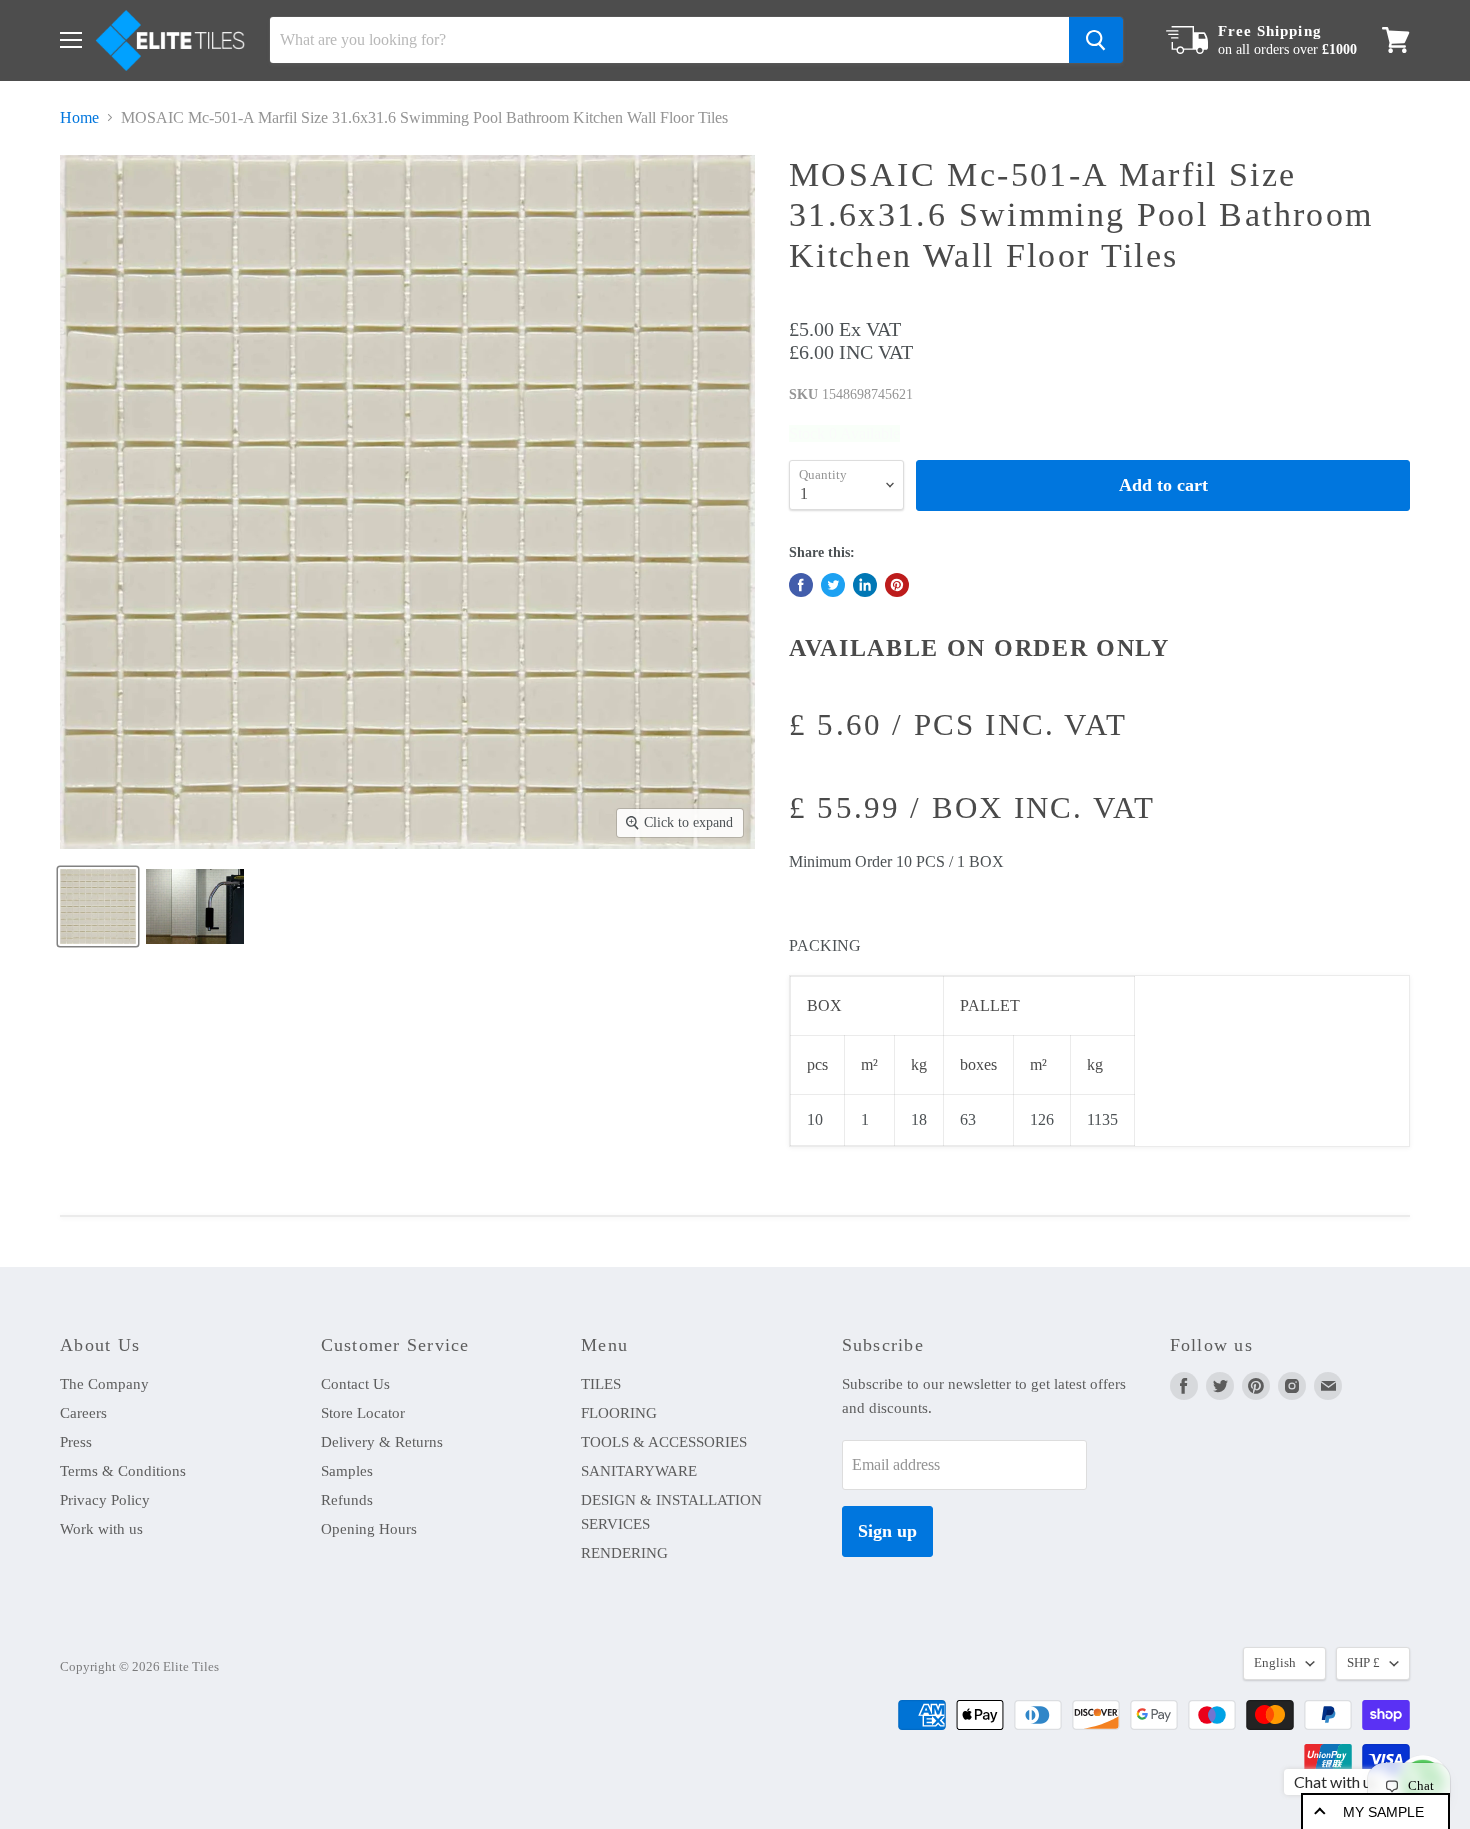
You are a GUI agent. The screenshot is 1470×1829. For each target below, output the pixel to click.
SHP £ (1363, 1662)
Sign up (887, 1531)
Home (79, 117)
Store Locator (363, 1413)
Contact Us (355, 1384)
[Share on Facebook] (801, 585)
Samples (347, 1471)
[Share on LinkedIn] (865, 585)
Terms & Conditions (123, 1471)
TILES (601, 1384)
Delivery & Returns (382, 1442)
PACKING (825, 945)
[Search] (1096, 40)
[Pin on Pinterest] (897, 585)
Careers (83, 1413)
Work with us (101, 1529)
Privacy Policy (105, 1500)
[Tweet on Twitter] (833, 585)
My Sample (1383, 1812)
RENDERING (624, 1553)
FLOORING (619, 1413)
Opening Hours (369, 1529)
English (1275, 1662)
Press (76, 1442)
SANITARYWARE (639, 1471)
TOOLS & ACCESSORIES (664, 1442)
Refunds (347, 1500)
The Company (104, 1384)
